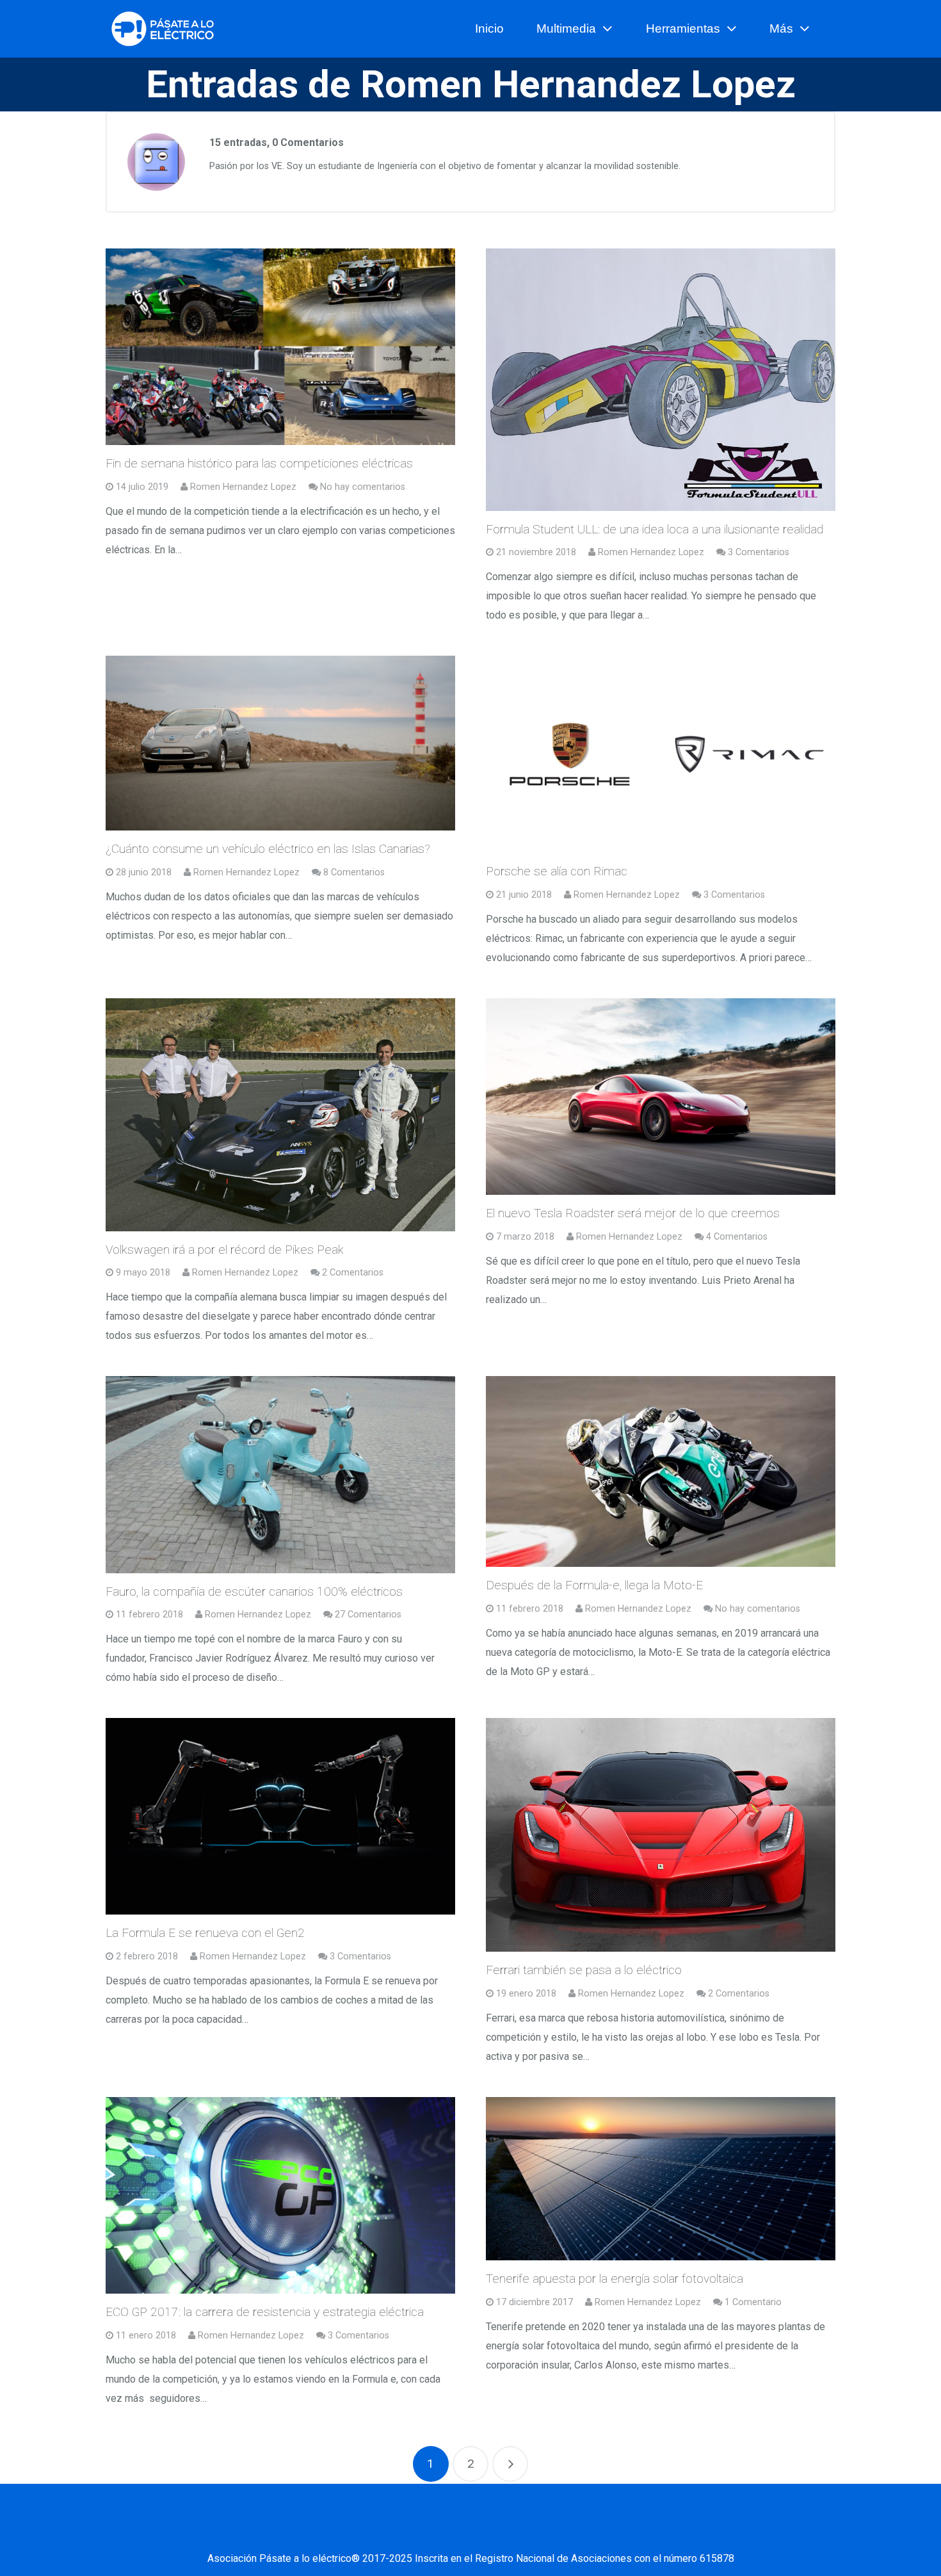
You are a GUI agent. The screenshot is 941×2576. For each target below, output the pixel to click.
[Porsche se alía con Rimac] (661, 754)
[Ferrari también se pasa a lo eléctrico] (661, 1835)
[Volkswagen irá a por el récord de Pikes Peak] (280, 1114)
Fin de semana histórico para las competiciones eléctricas (259, 463)
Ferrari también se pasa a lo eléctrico (584, 1970)
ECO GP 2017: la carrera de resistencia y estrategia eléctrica (265, 2312)
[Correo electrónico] (358, 2533)
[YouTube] (487, 2533)
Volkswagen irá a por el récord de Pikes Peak (225, 1250)
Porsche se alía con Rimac (557, 871)
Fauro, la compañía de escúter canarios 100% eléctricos (254, 1592)
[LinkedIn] (454, 2533)
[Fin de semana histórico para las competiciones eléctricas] (280, 347)
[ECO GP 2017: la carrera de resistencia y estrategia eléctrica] (280, 2195)
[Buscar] (830, 29)
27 (368, 1615)
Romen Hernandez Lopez (243, 487)
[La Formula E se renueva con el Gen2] (280, 1816)
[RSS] (551, 2533)
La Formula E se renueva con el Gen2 (205, 1933)
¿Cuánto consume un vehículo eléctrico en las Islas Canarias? (268, 849)
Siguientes (510, 2464)
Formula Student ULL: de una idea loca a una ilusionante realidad (655, 529)
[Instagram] (519, 2533)
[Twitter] (422, 2533)
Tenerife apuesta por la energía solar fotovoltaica (615, 2279)
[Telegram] (583, 2533)
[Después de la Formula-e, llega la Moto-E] (661, 1471)
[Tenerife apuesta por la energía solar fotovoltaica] (661, 2179)
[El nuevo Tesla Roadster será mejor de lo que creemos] (661, 1097)
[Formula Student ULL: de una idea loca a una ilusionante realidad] (661, 380)
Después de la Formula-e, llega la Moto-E (594, 1585)
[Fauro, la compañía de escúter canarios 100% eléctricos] (280, 1474)
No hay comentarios (363, 487)
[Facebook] (390, 2533)
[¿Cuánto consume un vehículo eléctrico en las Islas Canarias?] (280, 743)
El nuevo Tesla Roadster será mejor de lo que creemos (633, 1213)
